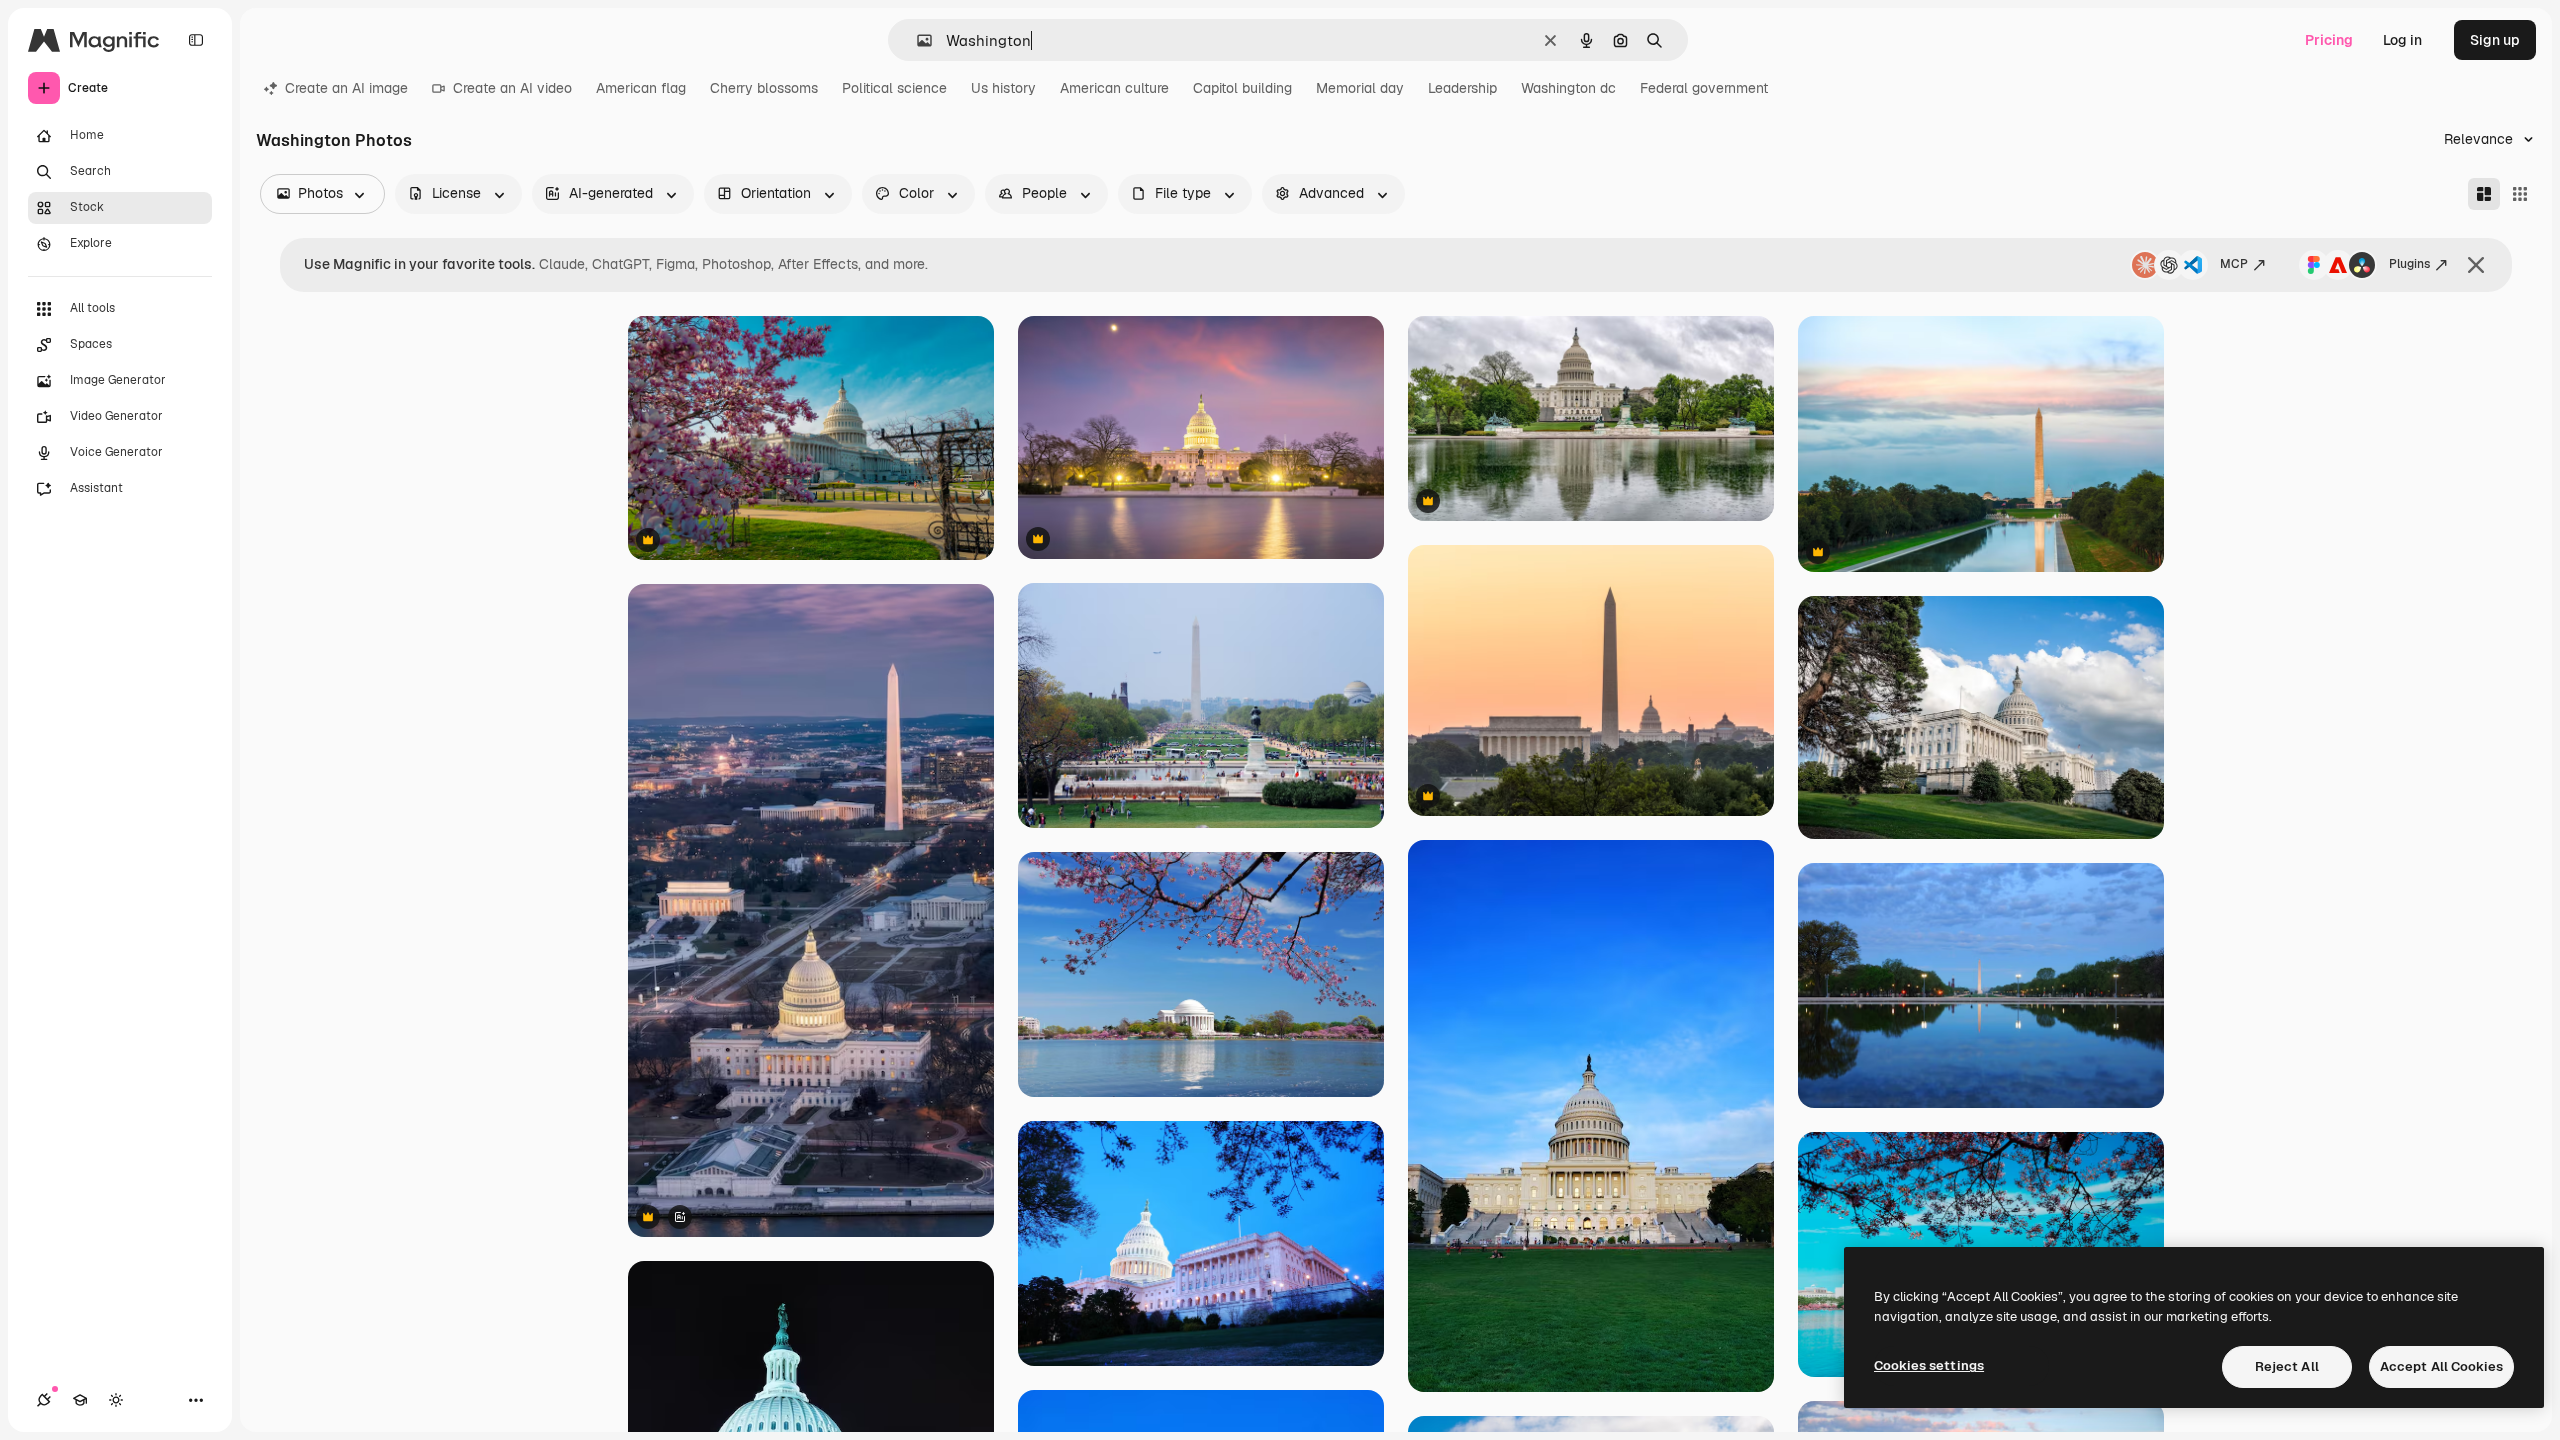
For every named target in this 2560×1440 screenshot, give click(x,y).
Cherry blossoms (764, 88)
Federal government (1704, 88)
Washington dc (1568, 88)
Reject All (2287, 1366)
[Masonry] (2484, 194)
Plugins (2409, 264)
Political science (894, 88)
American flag (641, 88)
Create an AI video (512, 88)
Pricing (2329, 40)
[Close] (2476, 265)
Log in (2402, 40)
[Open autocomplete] (916, 40)
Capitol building (1242, 88)
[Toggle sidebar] (196, 40)
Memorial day (1360, 88)
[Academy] (80, 1400)
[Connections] (44, 1400)
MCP (2234, 264)
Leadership (1462, 88)
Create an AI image (346, 88)
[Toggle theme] (116, 1400)
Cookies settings (1929, 1365)
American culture (1114, 88)
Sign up (2495, 40)
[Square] (2520, 194)
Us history (1003, 88)
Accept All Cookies (2441, 1366)
